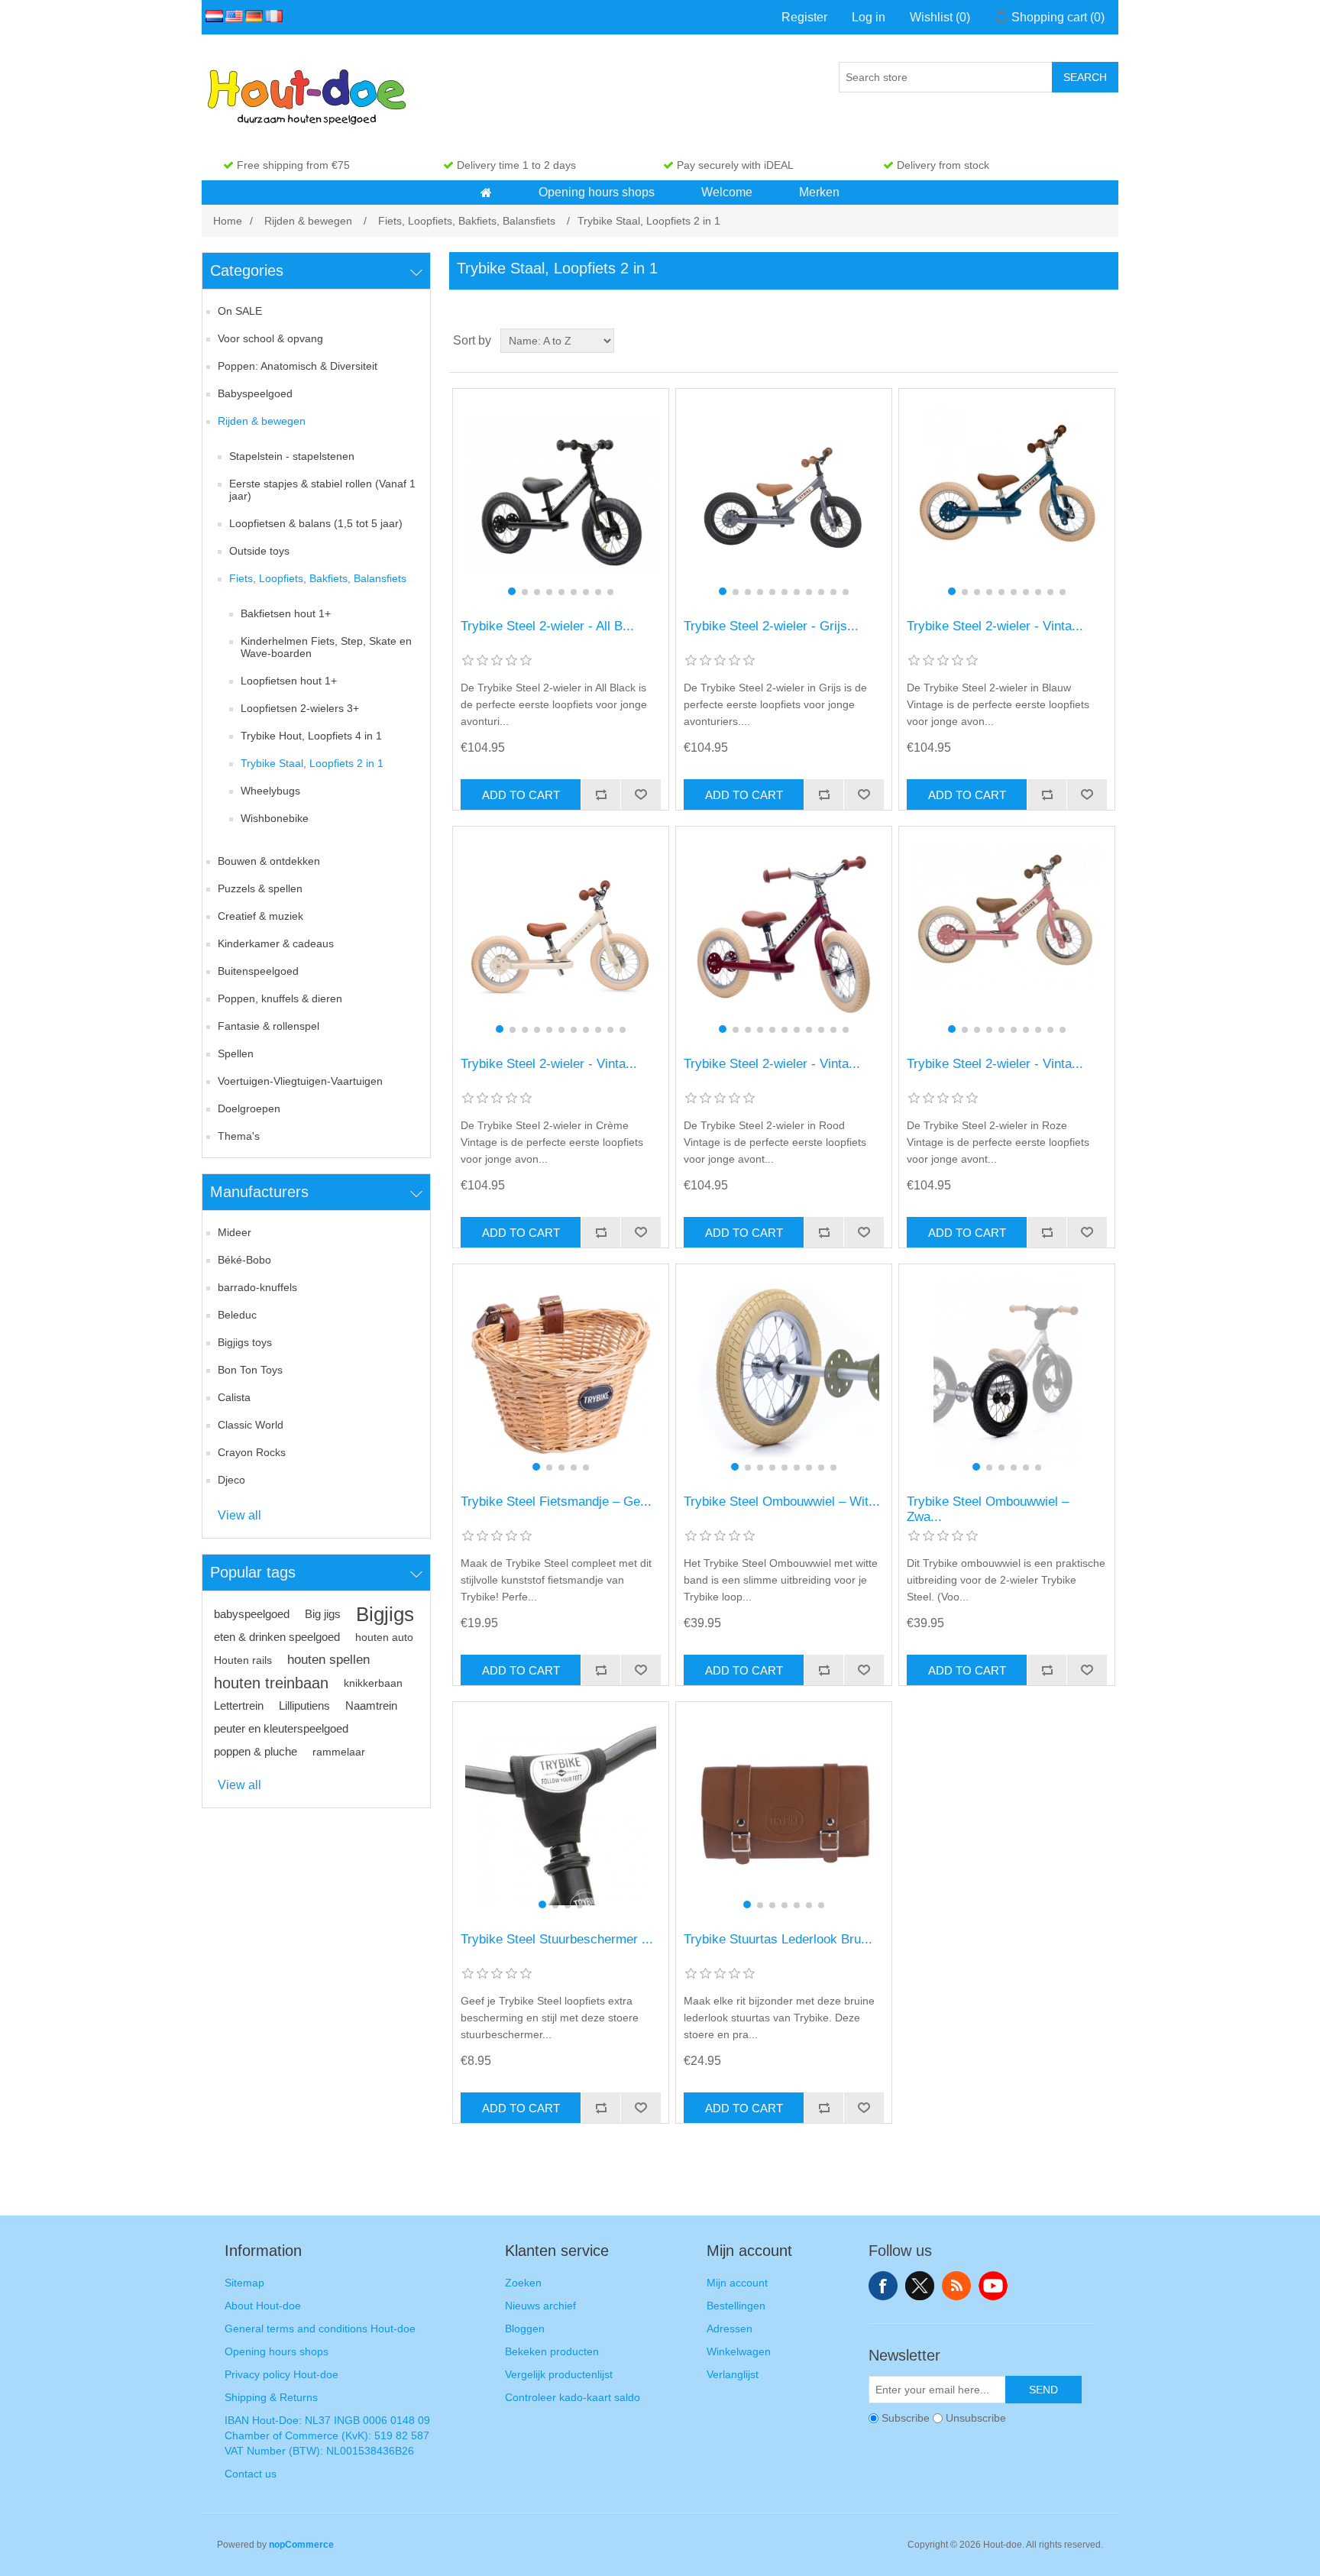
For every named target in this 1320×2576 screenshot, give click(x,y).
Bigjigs (385, 1614)
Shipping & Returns (271, 2397)
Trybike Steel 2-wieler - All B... (547, 626)
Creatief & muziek (260, 916)
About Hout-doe (263, 2306)
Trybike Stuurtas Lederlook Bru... (778, 1939)
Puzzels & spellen (260, 888)
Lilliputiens (304, 1705)
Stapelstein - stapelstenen (292, 456)
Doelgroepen (249, 1108)
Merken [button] (819, 192)
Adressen (730, 2328)
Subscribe (906, 2418)
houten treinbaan (271, 1683)
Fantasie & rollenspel (269, 1026)
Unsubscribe (976, 2418)
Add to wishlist (640, 794)
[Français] (271, 16)
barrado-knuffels (257, 1287)
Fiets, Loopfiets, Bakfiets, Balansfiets (318, 578)
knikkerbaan (373, 1683)
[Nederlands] (212, 16)
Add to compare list (600, 794)
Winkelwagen (739, 2351)
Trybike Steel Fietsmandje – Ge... (556, 1502)
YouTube (993, 2286)
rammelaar (339, 1752)
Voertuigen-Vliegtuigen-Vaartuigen (300, 1081)
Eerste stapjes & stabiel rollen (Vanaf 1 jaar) (322, 490)
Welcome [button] (727, 192)
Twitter (920, 2286)
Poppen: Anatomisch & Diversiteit (298, 366)
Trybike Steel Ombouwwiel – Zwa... (988, 1509)
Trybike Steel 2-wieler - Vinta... (995, 626)
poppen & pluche (256, 1751)
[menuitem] (487, 193)
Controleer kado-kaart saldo (573, 2397)
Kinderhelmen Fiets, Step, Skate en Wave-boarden (326, 647)
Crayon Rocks (252, 1452)
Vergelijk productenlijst (559, 2374)
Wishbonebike (275, 818)
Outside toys (259, 551)
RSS (956, 2286)
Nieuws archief (540, 2306)
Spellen (236, 1053)
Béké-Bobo (244, 1260)
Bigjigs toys (245, 1342)
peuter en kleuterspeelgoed (281, 1728)
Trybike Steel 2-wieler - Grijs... (771, 626)
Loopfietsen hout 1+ (289, 681)
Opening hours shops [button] (597, 192)
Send (1043, 2390)
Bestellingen (736, 2306)
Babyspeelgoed (255, 393)
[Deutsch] (251, 16)
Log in (869, 17)
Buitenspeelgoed (258, 971)
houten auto (384, 1637)
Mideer (235, 1232)
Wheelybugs (270, 791)
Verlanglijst (733, 2374)
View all (239, 1515)
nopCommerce (301, 2545)
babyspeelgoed (252, 1614)
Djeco (231, 1480)
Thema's (239, 1136)
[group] (560, 496)
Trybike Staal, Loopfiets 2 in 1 (312, 763)
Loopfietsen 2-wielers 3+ (300, 708)
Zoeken (523, 2283)
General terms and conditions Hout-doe (320, 2328)
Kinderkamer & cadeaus (276, 943)
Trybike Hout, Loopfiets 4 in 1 (311, 736)
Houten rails (243, 1660)
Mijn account (737, 2283)
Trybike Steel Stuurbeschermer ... (557, 1939)
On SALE (240, 311)
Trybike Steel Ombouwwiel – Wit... (782, 1502)
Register (804, 17)
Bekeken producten (552, 2351)
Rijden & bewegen (262, 421)
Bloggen (525, 2328)
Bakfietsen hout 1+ (286, 613)
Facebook (883, 2286)
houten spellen (328, 1660)
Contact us (251, 2474)
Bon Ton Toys (250, 1370)
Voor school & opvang (270, 338)
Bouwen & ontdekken (269, 861)
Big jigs (323, 1614)
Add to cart (521, 795)
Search (1085, 77)
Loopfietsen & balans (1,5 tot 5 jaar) (316, 523)
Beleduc (237, 1315)
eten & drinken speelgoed (277, 1637)
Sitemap (244, 2283)
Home (228, 221)
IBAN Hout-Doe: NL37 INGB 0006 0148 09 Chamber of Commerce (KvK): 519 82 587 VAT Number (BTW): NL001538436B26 (327, 2435)
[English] (231, 16)
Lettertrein (239, 1705)
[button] (486, 193)
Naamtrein (371, 1705)
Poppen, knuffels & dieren (280, 998)
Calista (234, 1397)
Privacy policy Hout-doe (281, 2374)
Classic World (251, 1425)
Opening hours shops (277, 2351)
